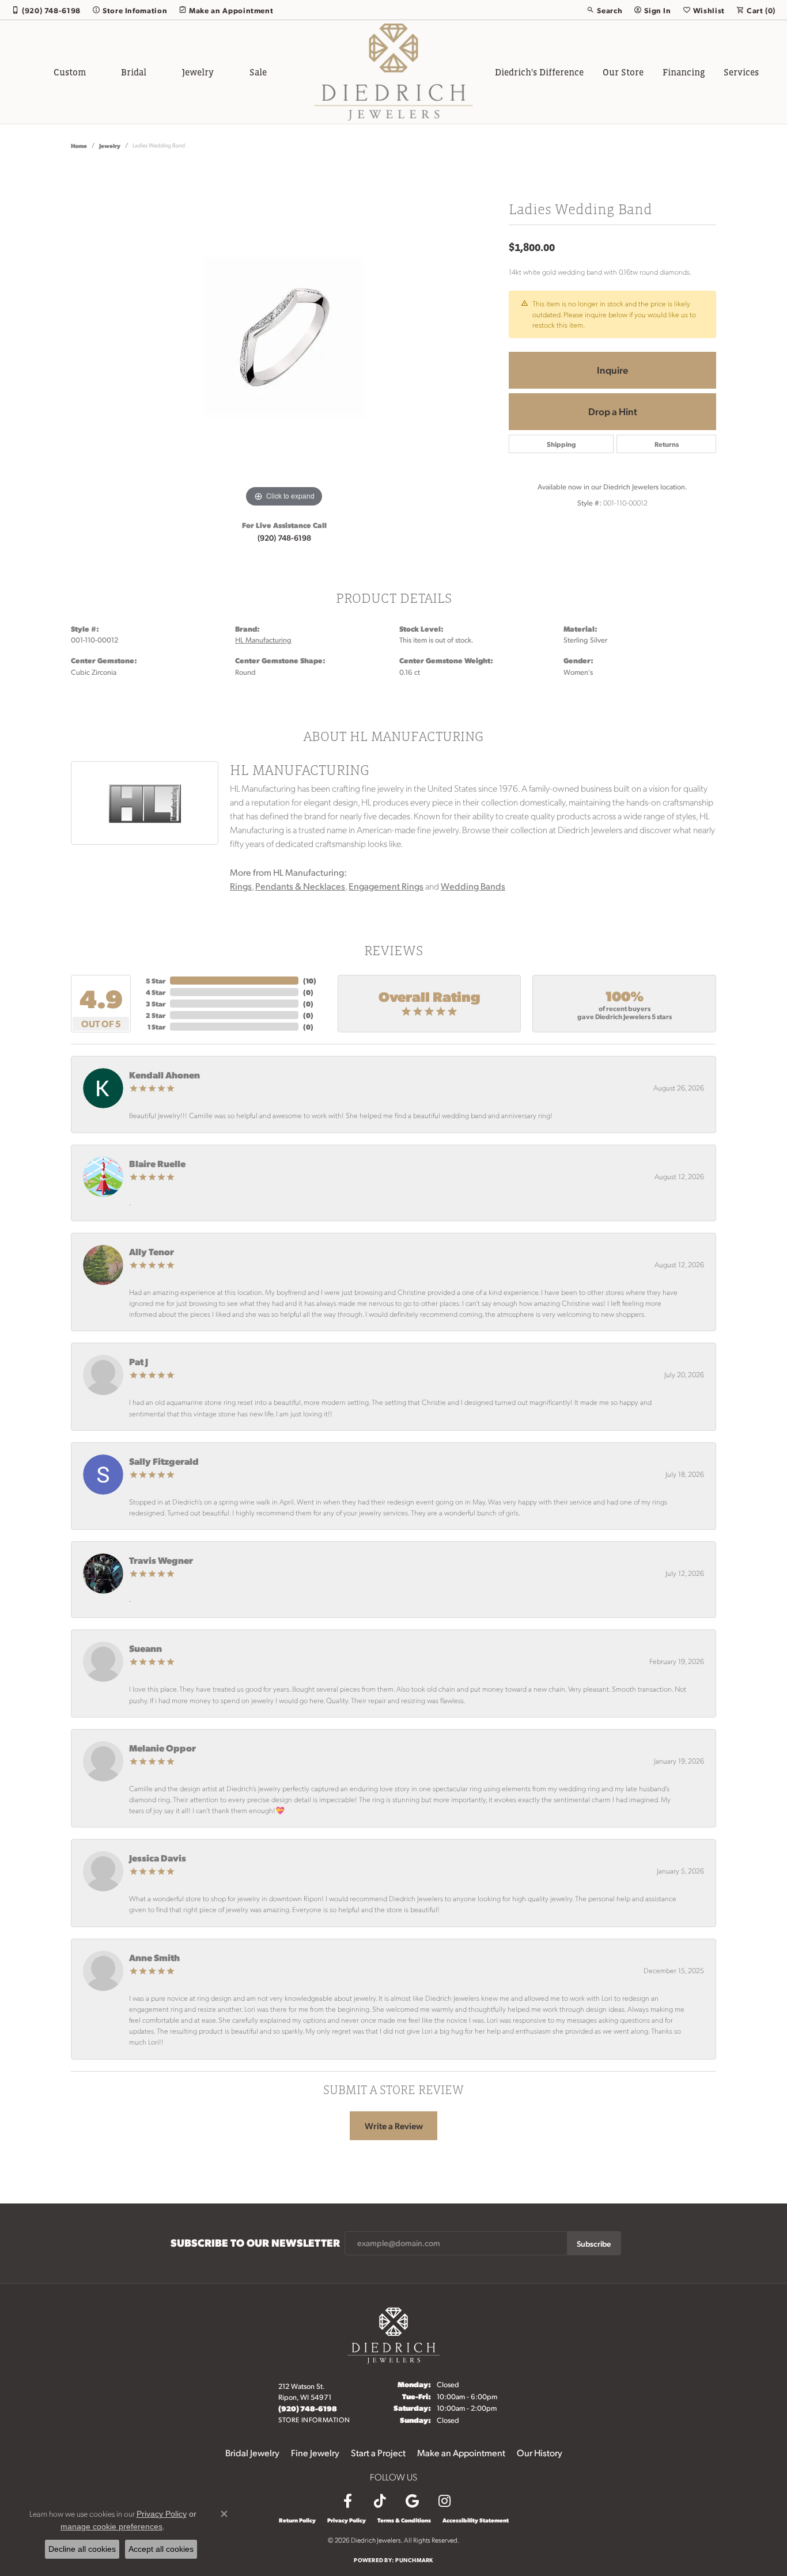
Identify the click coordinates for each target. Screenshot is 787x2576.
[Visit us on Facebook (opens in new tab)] (347, 2501)
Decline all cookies (82, 2549)
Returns (667, 444)
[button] (604, 10)
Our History (540, 2452)
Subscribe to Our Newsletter (255, 2243)
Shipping (561, 444)
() (310, 981)
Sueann (145, 1648)
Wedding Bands (473, 886)
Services (741, 72)
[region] (284, 337)
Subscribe (594, 2243)
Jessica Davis (158, 1858)
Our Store (623, 72)
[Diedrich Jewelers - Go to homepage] (393, 2334)
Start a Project (378, 2452)
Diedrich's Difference (539, 72)
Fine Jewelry (315, 2452)
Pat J (139, 1361)
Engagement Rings (386, 886)
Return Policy (297, 2520)
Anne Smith (154, 1957)
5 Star (156, 981)
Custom (70, 72)
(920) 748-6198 (284, 537)
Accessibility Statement (476, 2520)
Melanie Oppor (162, 1748)
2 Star (156, 1015)
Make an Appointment (461, 2452)
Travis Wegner (161, 1560)
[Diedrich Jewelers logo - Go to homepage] (394, 72)
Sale (258, 72)
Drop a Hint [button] (613, 411)
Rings (241, 886)
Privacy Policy (347, 2520)
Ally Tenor (152, 1251)
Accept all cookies (161, 2549)
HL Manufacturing (263, 640)
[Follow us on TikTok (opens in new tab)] (380, 2501)
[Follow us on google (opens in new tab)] (412, 2501)
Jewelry (198, 72)
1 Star (156, 1027)
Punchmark (414, 2560)
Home (79, 145)
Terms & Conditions (404, 2520)
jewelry (110, 145)
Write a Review (394, 2126)
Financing (684, 72)
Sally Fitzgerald (164, 1461)
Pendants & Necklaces (300, 886)
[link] (46, 10)
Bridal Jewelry (252, 2452)
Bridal (134, 72)
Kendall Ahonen (164, 1075)
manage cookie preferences (111, 2526)
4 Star (156, 992)
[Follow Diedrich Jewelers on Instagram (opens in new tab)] (444, 2501)
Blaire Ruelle (157, 1163)
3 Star (156, 1004)
